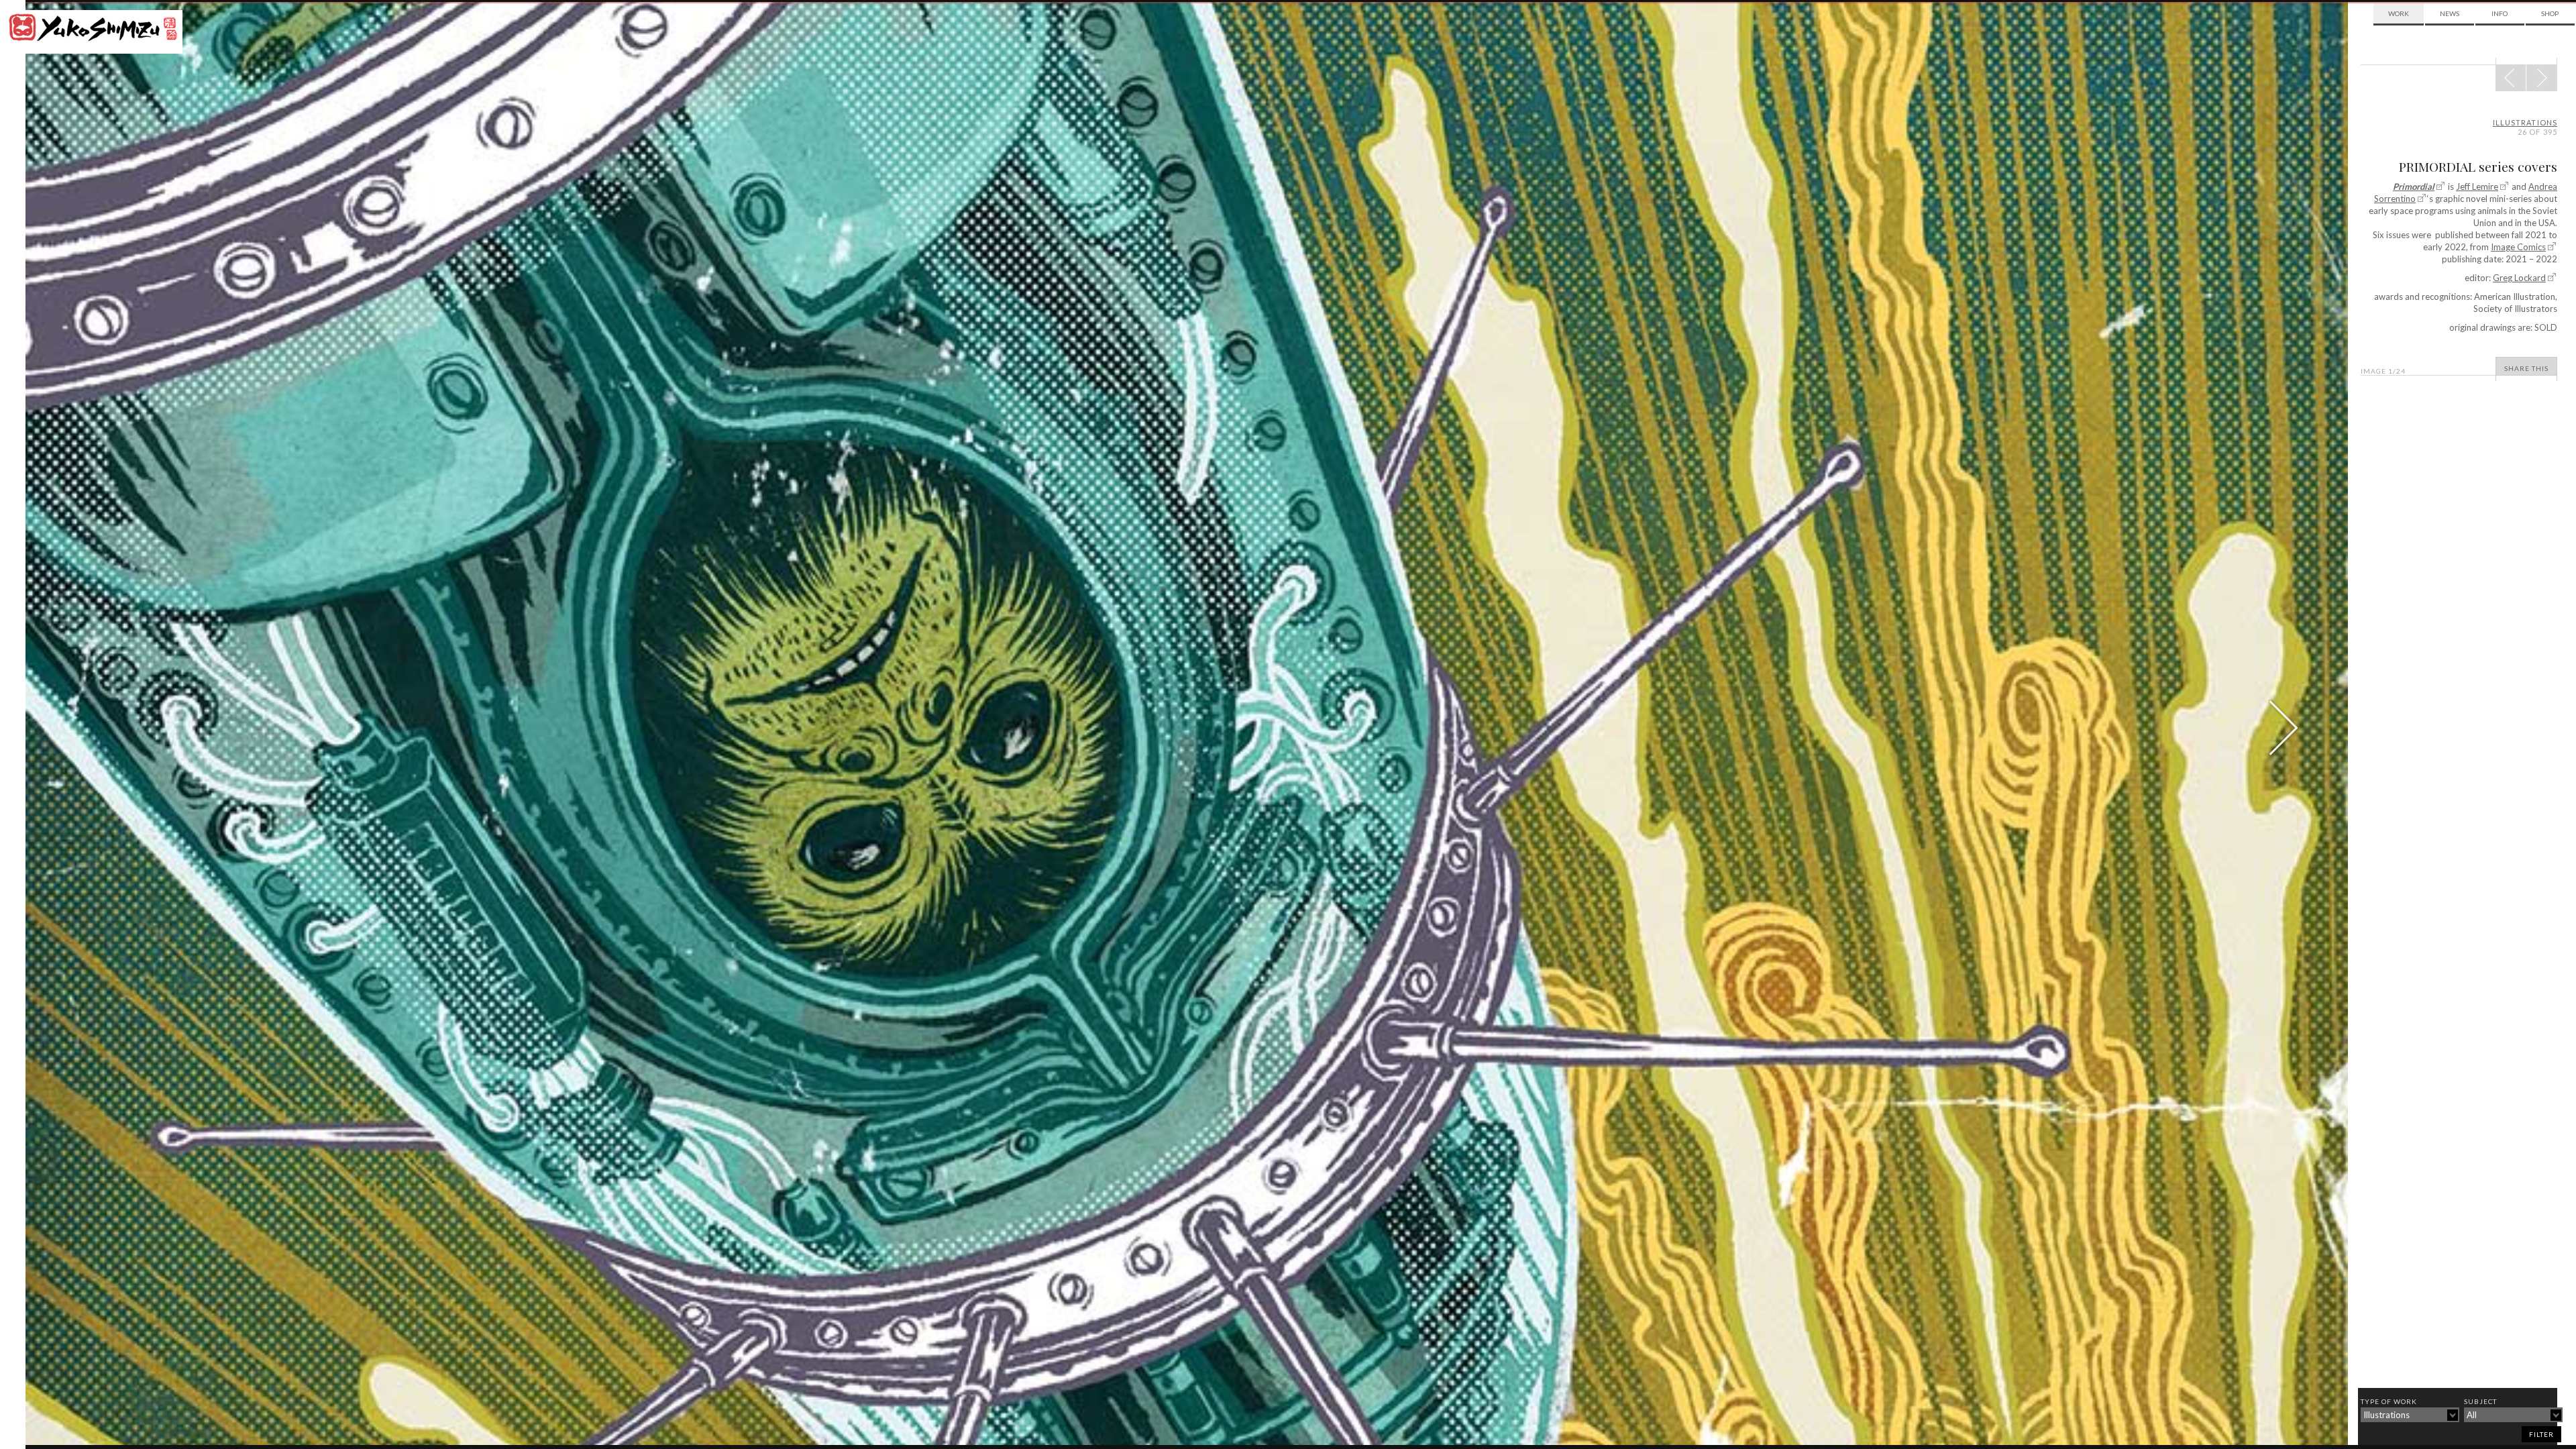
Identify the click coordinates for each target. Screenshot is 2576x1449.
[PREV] (2541, 78)
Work (2399, 13)
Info (2500, 13)
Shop (2550, 13)
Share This (2526, 368)
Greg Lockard (2519, 278)
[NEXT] (2511, 78)
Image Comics (2518, 247)
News (2450, 13)
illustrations (2525, 122)
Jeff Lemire (2477, 186)
